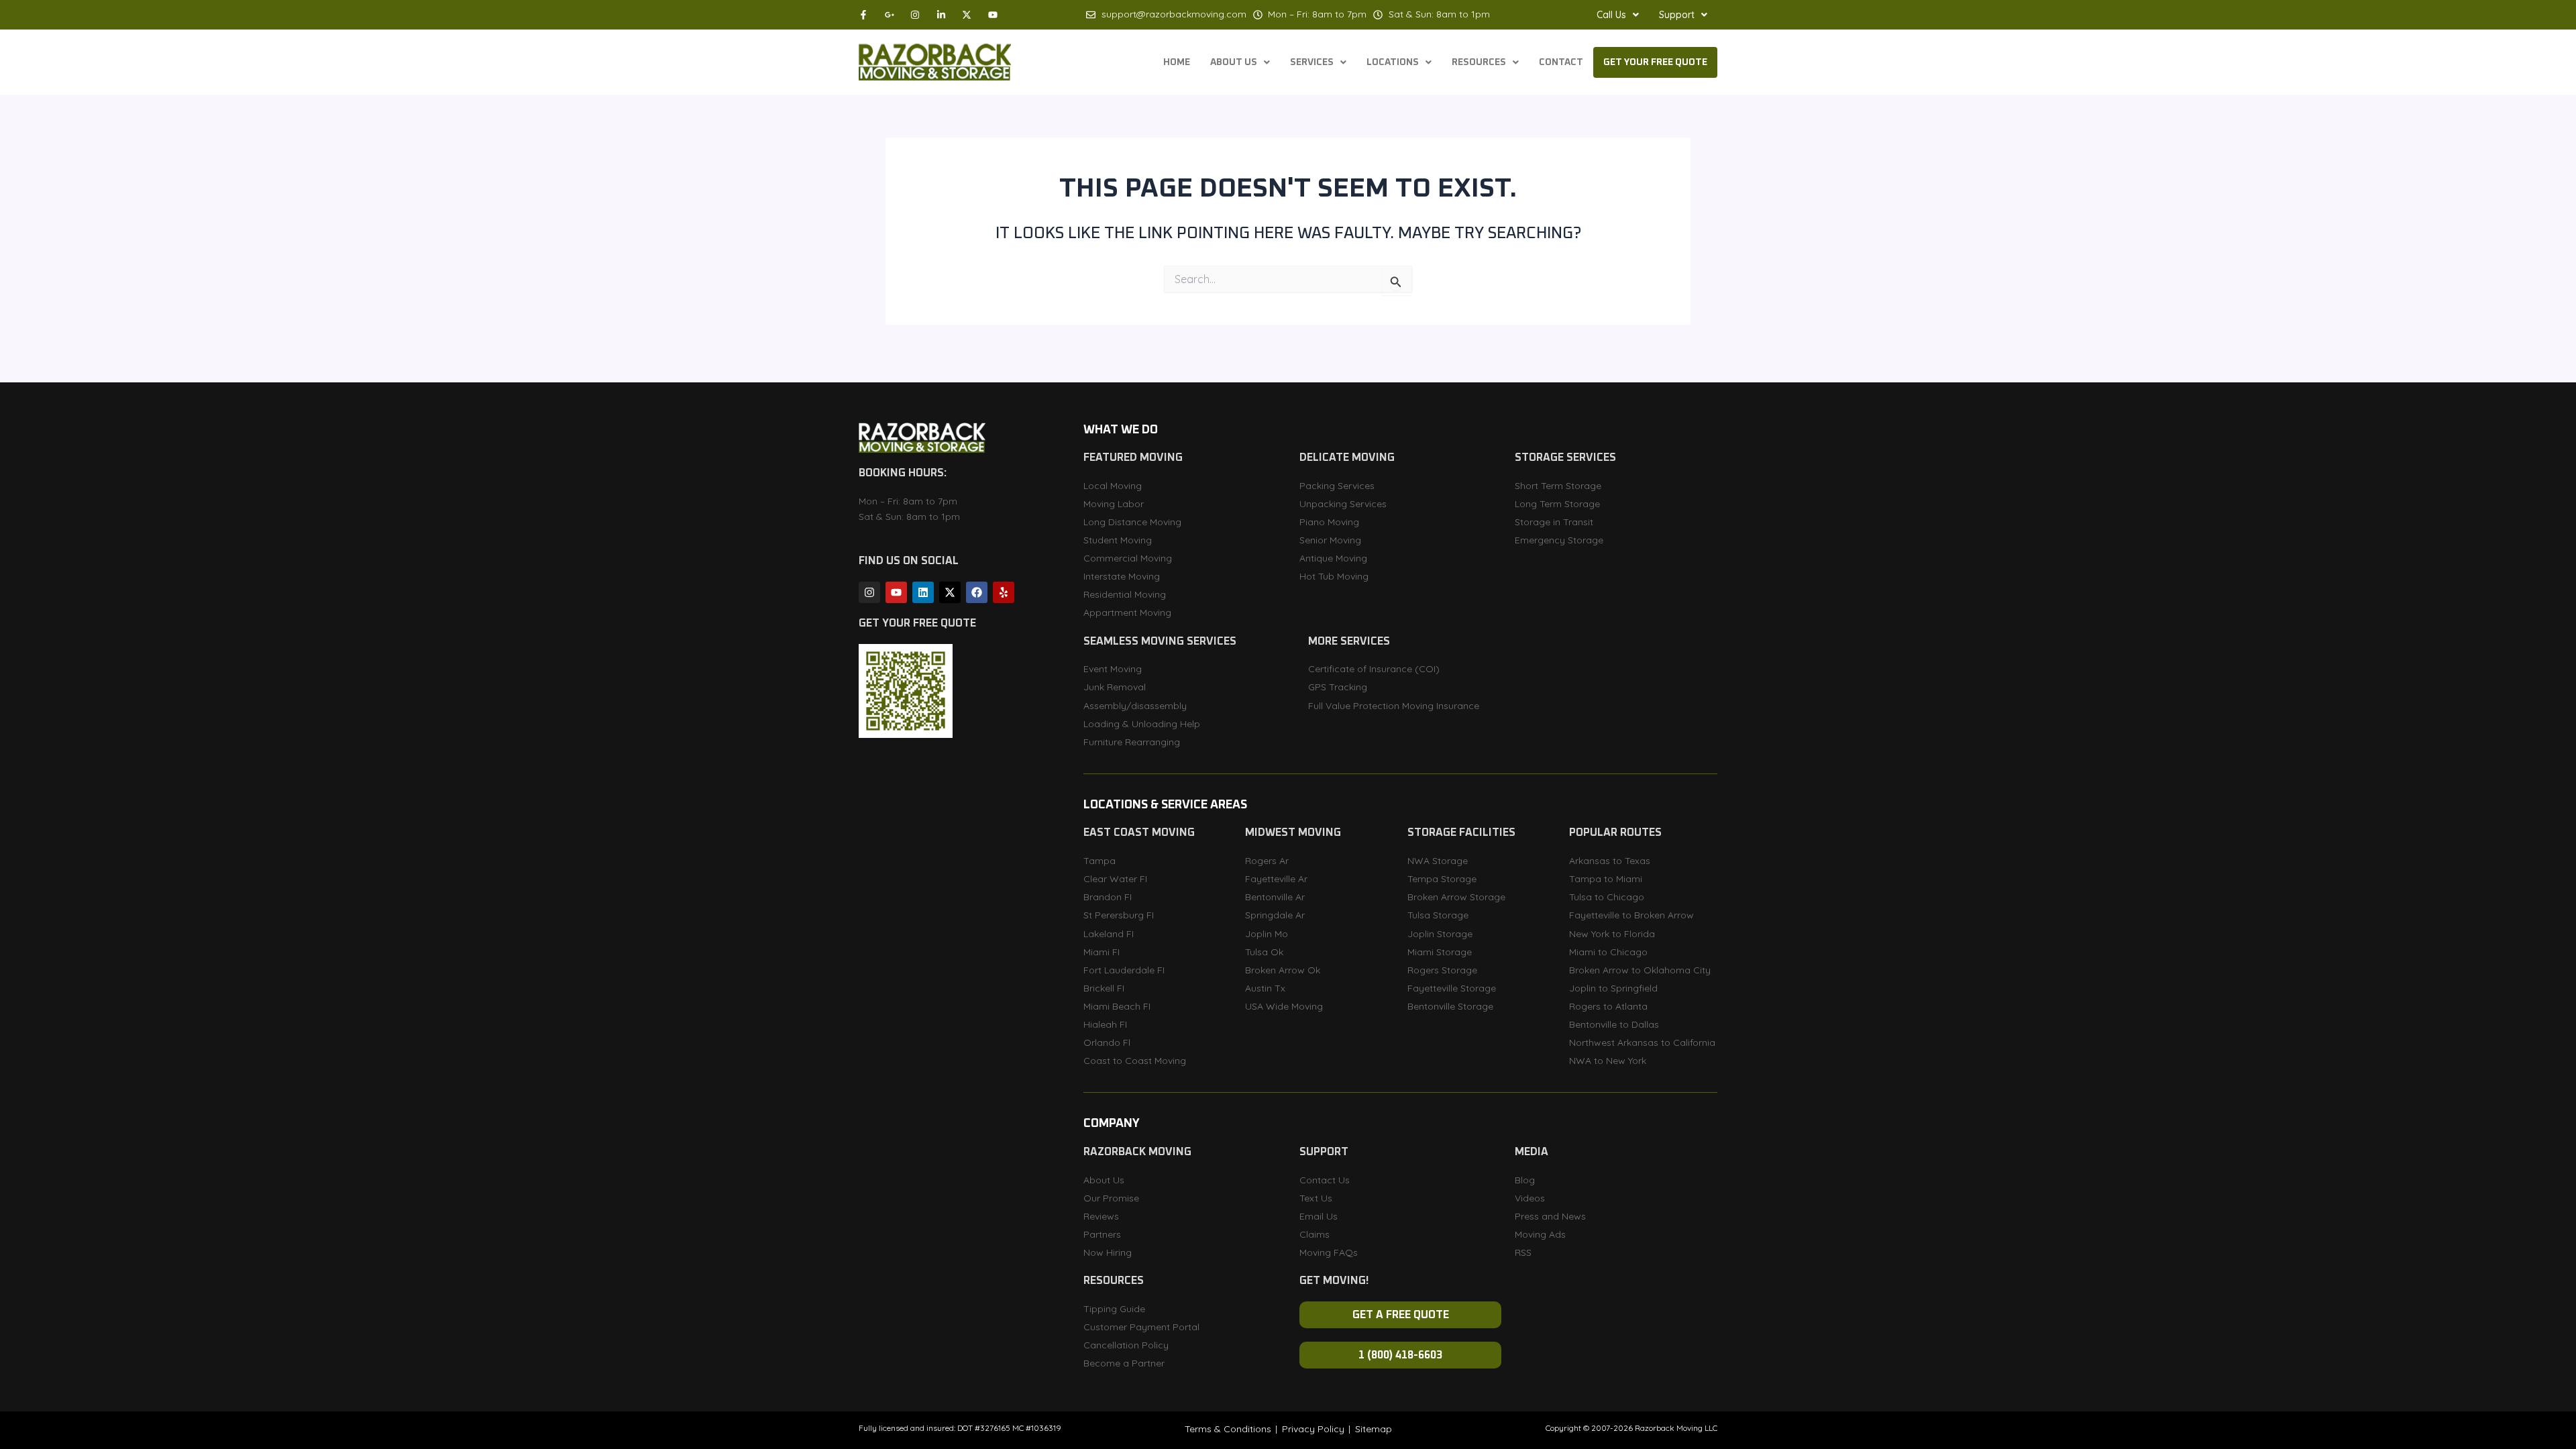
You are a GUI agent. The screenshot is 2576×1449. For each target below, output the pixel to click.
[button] (1618, 15)
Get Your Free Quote (1655, 62)
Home (1177, 62)
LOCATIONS (1393, 62)
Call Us (1611, 15)
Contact (1561, 62)
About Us (1234, 62)
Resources (1479, 62)
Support (1677, 15)
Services (1312, 62)
